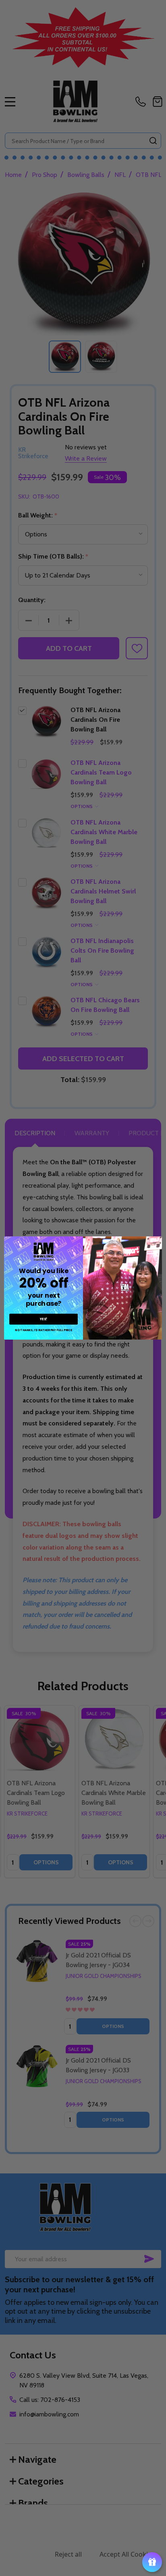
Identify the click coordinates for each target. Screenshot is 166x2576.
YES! (44, 1319)
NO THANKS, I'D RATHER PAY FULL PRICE (43, 1330)
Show (152, 2562)
